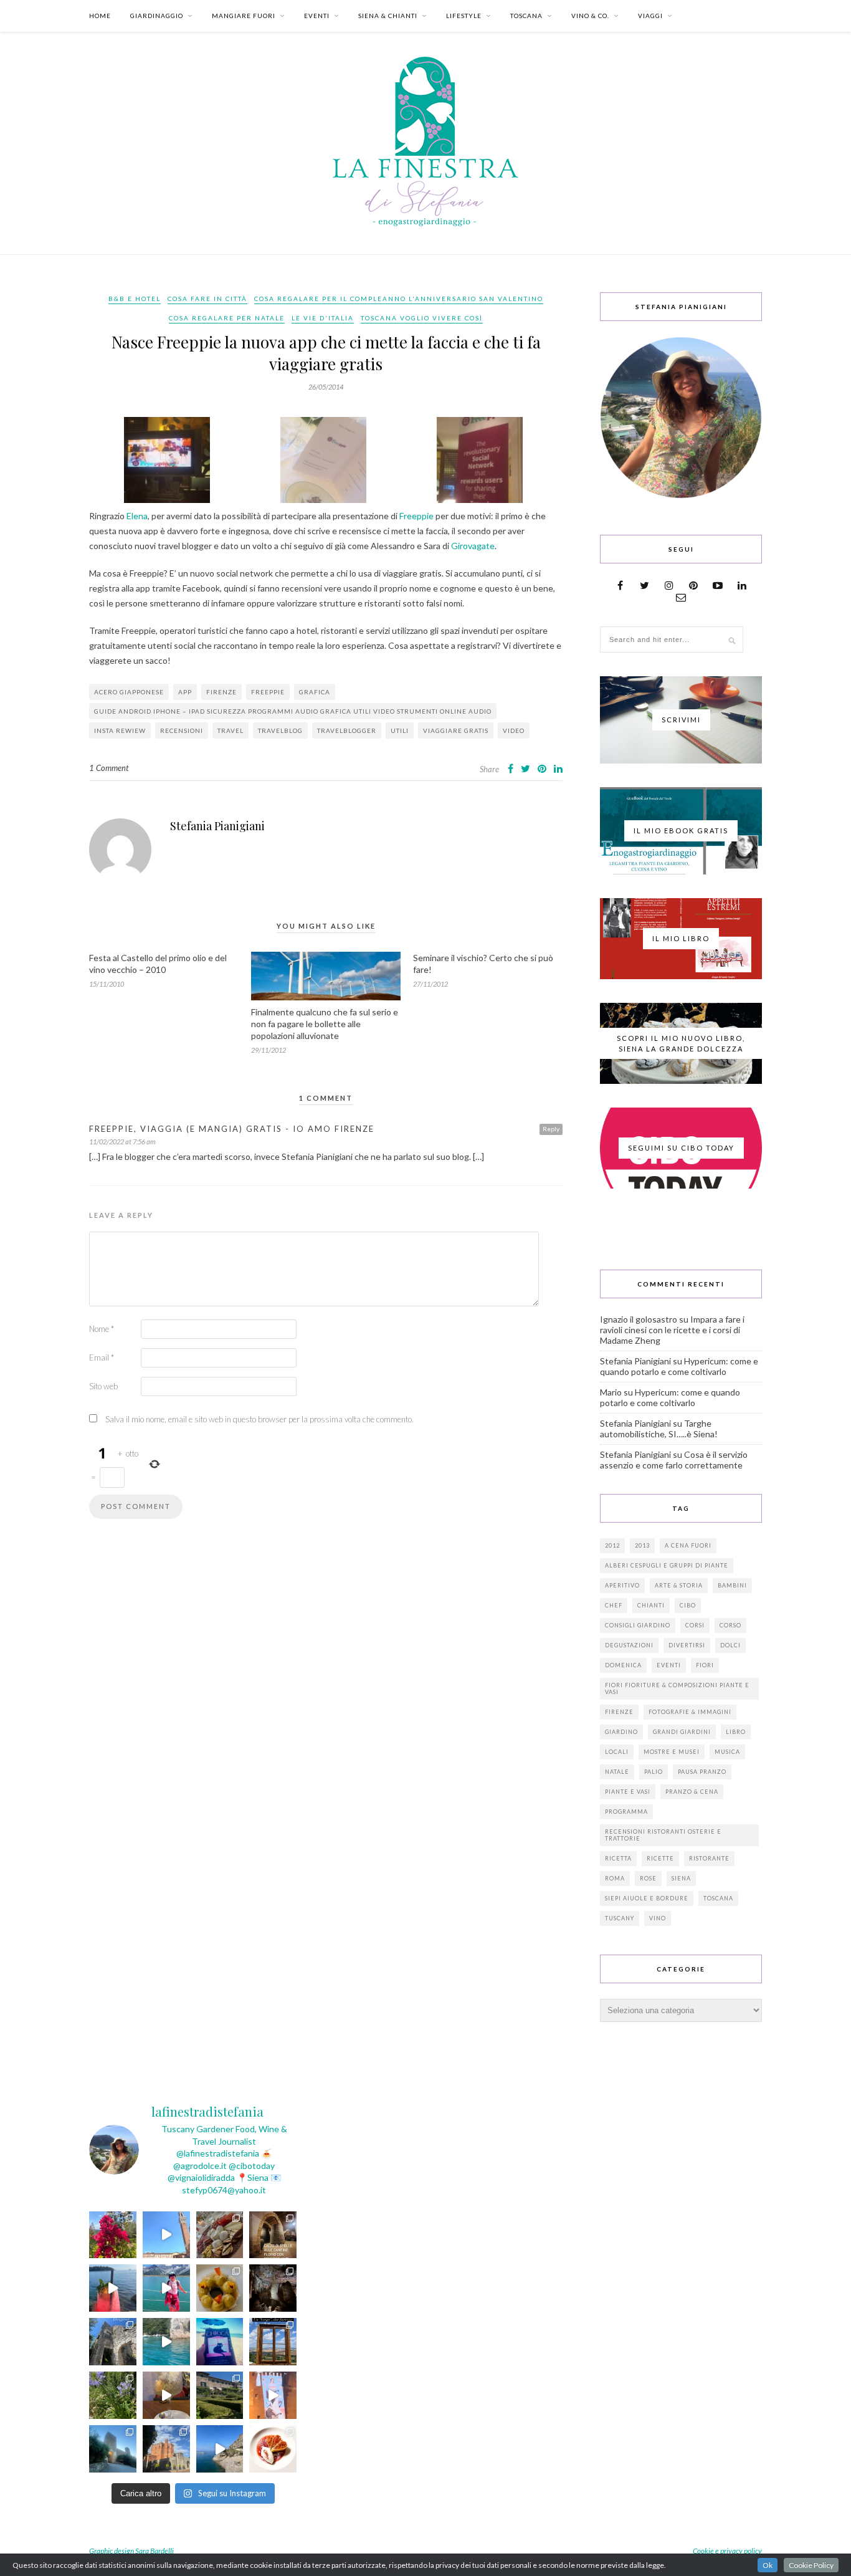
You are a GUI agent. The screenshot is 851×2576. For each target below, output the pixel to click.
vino (658, 1918)
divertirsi (687, 1645)
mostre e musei (672, 1752)
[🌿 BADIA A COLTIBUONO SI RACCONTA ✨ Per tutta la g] (220, 2395)
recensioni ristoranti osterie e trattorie (663, 1835)
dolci (730, 1645)
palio (654, 1772)
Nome (102, 1329)
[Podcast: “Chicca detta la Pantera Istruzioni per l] (220, 2342)
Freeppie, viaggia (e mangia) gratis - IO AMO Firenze (232, 1129)
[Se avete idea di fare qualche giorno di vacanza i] (166, 2342)
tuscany (620, 1918)
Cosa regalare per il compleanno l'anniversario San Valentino (399, 299)
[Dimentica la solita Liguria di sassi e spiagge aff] (220, 2449)
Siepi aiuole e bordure (647, 1898)
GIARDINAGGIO (157, 16)
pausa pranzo (702, 1772)
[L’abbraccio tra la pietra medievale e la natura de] (113, 2342)
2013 (642, 1545)
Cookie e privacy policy (727, 2551)
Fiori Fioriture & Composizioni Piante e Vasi (677, 1688)
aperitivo (622, 1585)
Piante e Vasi (628, 1792)
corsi (695, 1625)
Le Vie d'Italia (323, 318)
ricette (660, 1858)
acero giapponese (129, 692)
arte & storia (679, 1585)
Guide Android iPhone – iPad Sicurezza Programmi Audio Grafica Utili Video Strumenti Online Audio (293, 711)
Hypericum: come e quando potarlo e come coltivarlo (679, 1366)
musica (727, 1752)
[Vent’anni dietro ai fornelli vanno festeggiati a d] (220, 2235)
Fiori (705, 1665)
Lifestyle (464, 16)
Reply (551, 1129)
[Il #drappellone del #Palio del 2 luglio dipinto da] (273, 2395)
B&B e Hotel (135, 299)
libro (736, 1732)
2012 (612, 1545)
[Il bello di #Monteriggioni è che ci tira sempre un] (113, 2449)
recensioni (182, 730)
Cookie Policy (811, 2565)
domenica (623, 1665)
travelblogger (347, 730)
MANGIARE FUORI (244, 16)
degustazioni (629, 1645)
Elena (137, 516)
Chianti (651, 1605)
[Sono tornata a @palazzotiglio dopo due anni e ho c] (273, 2449)
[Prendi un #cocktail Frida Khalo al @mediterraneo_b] (113, 2288)
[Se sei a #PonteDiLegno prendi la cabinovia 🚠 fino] (166, 2288)
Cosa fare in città (207, 299)
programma (626, 1812)
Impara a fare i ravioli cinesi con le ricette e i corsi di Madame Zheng (672, 1330)
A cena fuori (688, 1545)
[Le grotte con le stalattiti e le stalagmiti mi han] (273, 2288)
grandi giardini (682, 1732)
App (185, 692)
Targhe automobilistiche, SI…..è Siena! (659, 1429)
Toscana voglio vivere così (422, 318)
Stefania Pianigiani (217, 826)
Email (102, 1357)
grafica (315, 692)
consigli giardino (638, 1625)
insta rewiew (120, 730)
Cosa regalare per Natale (227, 318)
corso (730, 1625)
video (514, 730)
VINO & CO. (590, 16)
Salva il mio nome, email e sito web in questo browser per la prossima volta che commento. (259, 1419)
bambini (732, 1585)
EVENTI (317, 16)
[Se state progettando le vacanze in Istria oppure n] (220, 2288)
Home (100, 16)
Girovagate (473, 546)
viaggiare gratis (456, 730)
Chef (614, 1605)
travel (231, 730)
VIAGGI (650, 16)
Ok (768, 2565)
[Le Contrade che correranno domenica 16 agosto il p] (166, 2235)
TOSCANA (526, 16)
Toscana (718, 1898)
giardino (621, 1732)
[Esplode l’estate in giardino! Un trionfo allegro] (113, 2395)
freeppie (268, 692)
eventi (669, 1665)
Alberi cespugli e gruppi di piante (667, 1565)
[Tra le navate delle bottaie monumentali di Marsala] (273, 2235)
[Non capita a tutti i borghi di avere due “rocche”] (273, 2342)
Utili (400, 730)
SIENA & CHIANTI (388, 16)
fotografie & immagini (690, 1712)
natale (617, 1772)
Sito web (103, 1386)
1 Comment (109, 768)
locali (617, 1752)
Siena (681, 1878)
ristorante (709, 1858)
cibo (688, 1605)
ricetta (618, 1858)
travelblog (280, 730)
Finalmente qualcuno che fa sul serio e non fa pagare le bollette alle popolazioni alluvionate (325, 1024)
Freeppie (417, 516)
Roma (615, 1878)
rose (648, 1878)
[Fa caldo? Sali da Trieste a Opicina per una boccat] (166, 2395)
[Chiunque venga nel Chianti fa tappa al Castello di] (166, 2449)
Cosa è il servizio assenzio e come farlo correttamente (674, 1460)
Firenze (221, 692)
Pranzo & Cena (692, 1792)
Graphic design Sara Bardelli (131, 2551)
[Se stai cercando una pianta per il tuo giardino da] (113, 2235)
